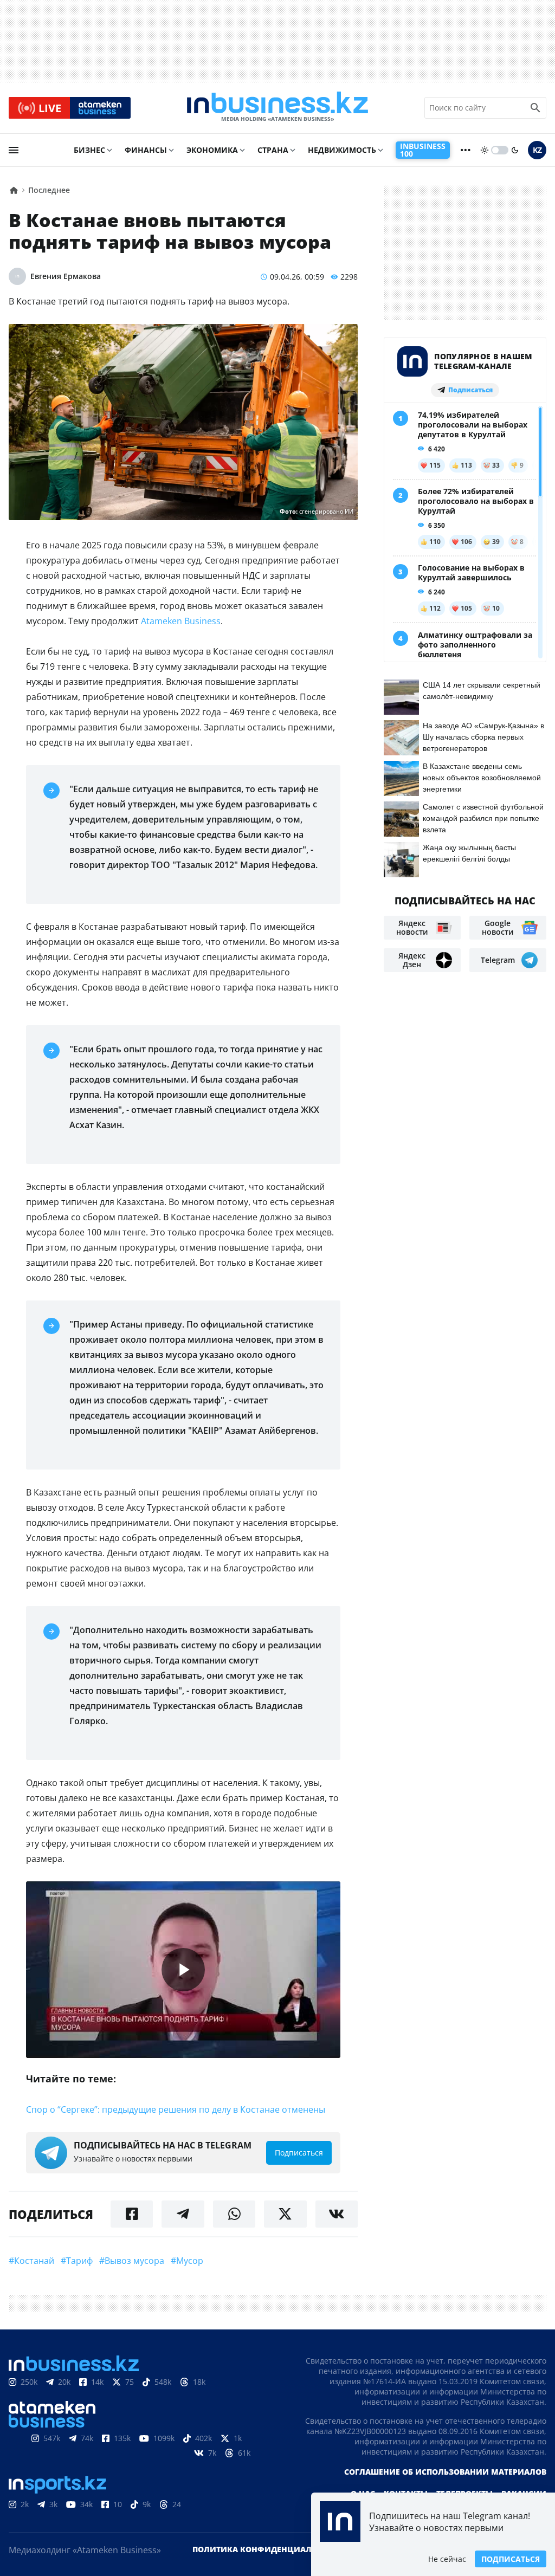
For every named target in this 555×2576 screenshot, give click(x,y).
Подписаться (511, 2559)
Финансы (146, 150)
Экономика (212, 150)
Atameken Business (181, 621)
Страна (273, 150)
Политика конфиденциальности (268, 2549)
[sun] (485, 150)
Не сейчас (447, 2559)
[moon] (515, 150)
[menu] (14, 150)
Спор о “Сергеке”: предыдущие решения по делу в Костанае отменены (176, 2109)
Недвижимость (342, 150)
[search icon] (535, 108)
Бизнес (89, 150)
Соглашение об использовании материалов (445, 2472)
